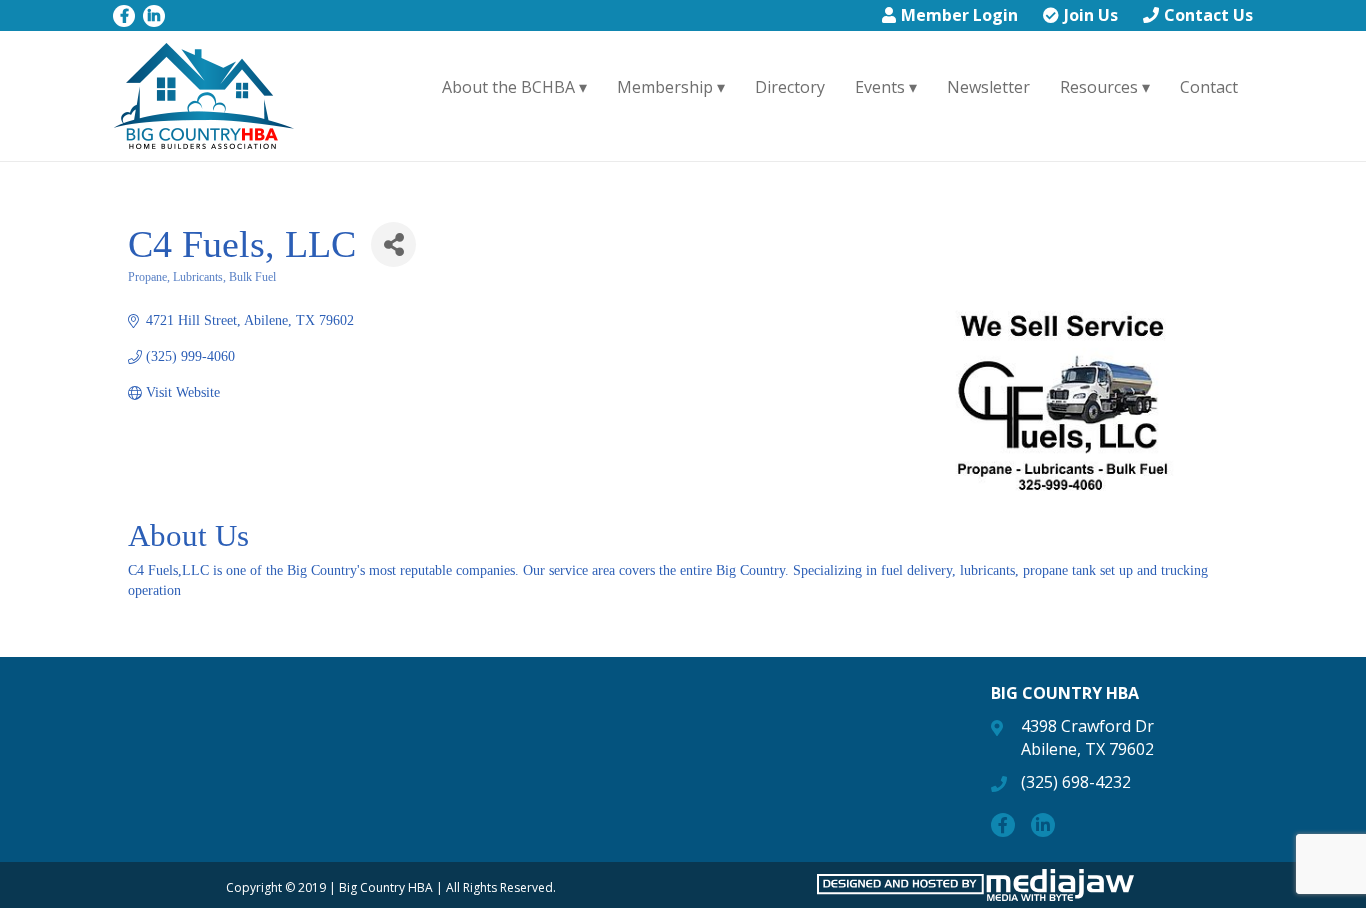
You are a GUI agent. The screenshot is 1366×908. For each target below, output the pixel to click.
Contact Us (1208, 15)
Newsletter (988, 87)
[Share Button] (393, 244)
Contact (1209, 87)
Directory (790, 87)
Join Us (1091, 15)
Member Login (959, 15)
